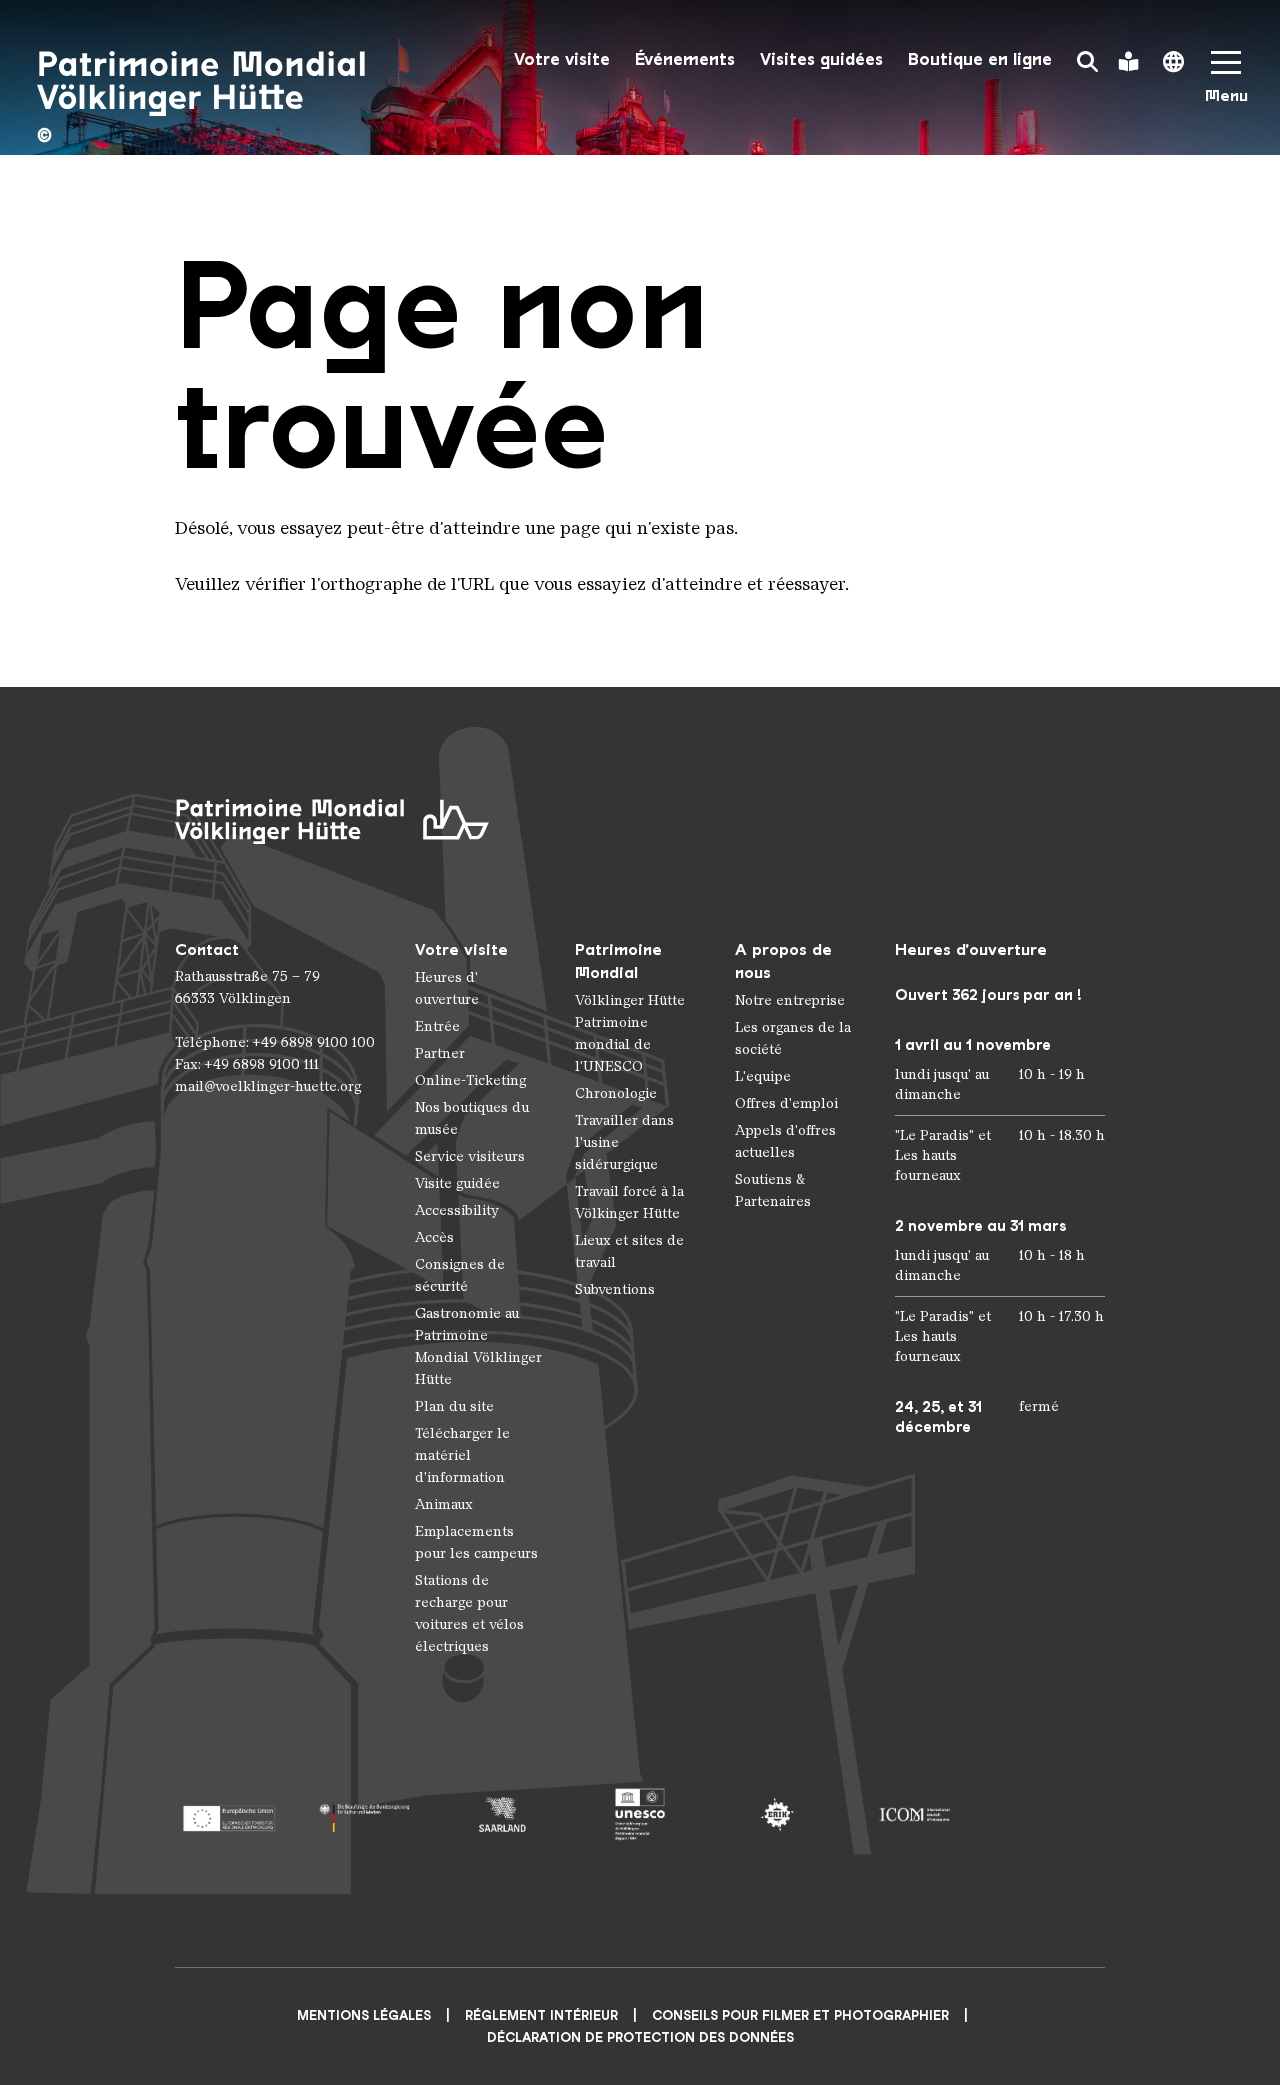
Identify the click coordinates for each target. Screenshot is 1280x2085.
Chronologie (616, 1093)
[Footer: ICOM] (914, 1814)
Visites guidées (821, 59)
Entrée (437, 1026)
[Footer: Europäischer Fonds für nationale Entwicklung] (228, 1814)
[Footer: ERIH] (777, 1814)
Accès (434, 1237)
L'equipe (763, 1076)
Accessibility (457, 1210)
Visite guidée (457, 1183)
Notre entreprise (790, 1000)
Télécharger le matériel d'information (462, 1455)
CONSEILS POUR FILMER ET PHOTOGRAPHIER (800, 2015)
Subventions (615, 1289)
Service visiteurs (470, 1156)
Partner (440, 1053)
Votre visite (562, 59)
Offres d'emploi (786, 1103)
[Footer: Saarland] (502, 1814)
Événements (685, 59)
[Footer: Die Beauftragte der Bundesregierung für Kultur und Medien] (365, 1814)
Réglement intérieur (541, 2015)
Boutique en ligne (980, 59)
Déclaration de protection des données (640, 2037)
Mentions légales (364, 2015)
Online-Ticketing (470, 1080)
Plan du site (454, 1406)
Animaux (444, 1504)
